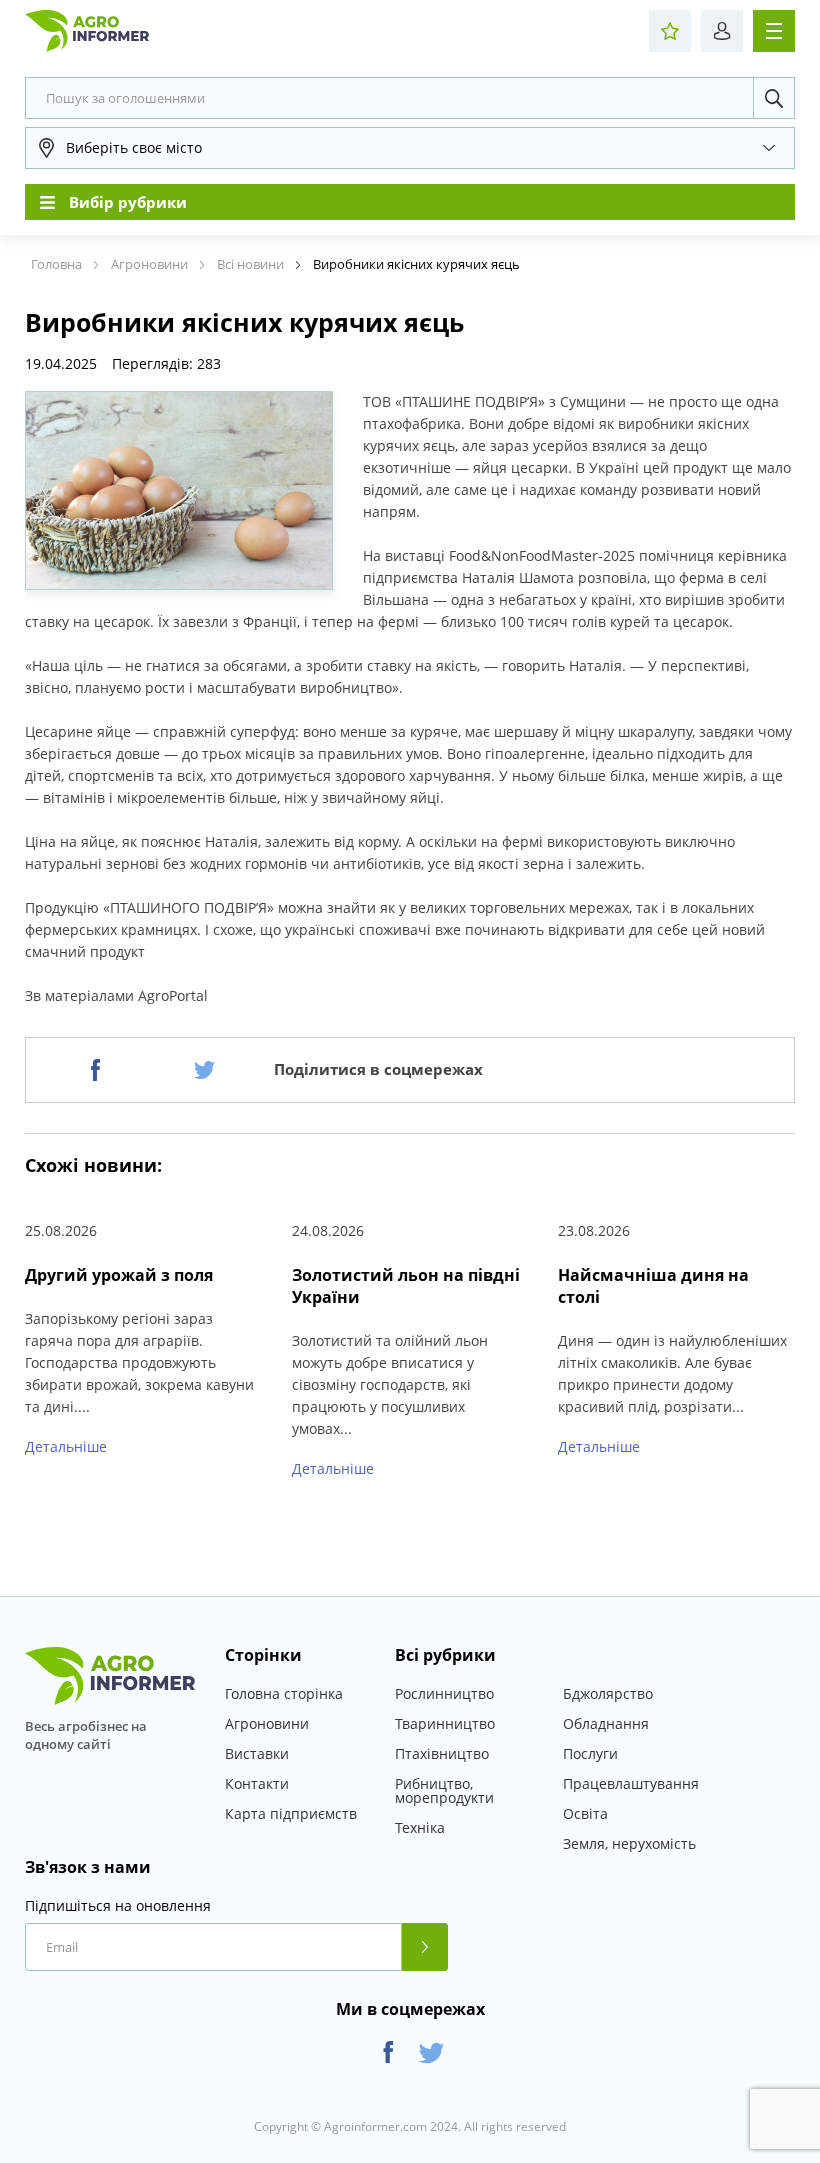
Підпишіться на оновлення (118, 1906)
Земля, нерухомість (629, 1843)
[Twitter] (204, 1070)
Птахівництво (442, 1753)
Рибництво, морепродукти (444, 1790)
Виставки (257, 1753)
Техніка (420, 1827)
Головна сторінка (284, 1693)
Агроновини (267, 1723)
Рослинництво (444, 1693)
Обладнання (606, 1723)
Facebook (388, 2052)
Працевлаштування (631, 1783)
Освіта (585, 1813)
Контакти (257, 1783)
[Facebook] (95, 1070)
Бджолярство (608, 1693)
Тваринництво (445, 1723)
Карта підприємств (291, 1813)
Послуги (590, 1753)
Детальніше (66, 1446)
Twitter (431, 2052)
